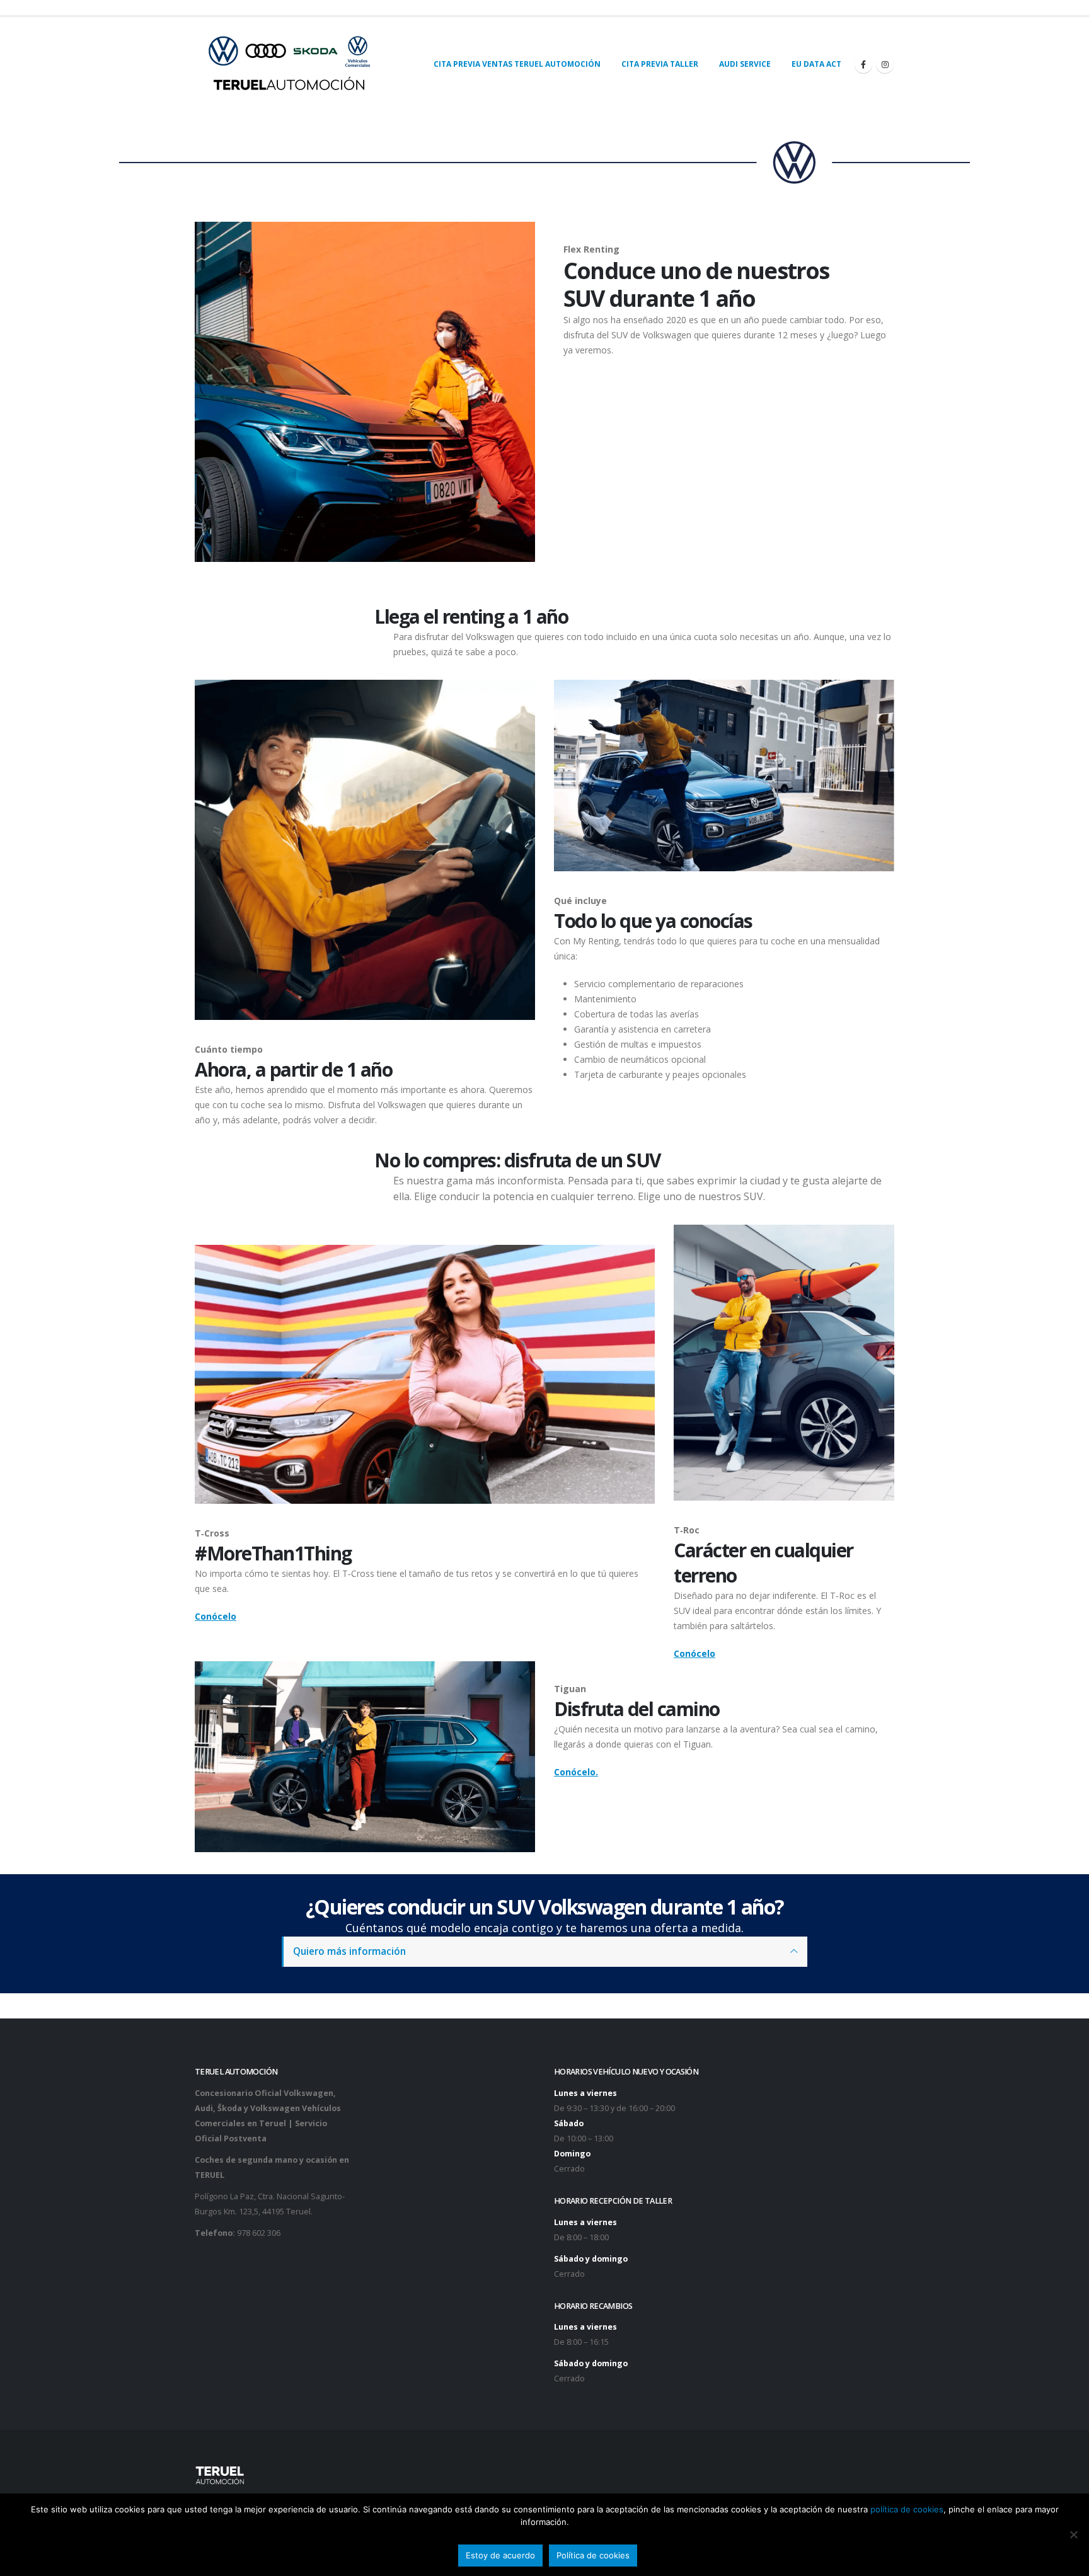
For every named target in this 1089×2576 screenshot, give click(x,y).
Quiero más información (349, 1951)
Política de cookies (593, 2555)
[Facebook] (863, 64)
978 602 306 (259, 2233)
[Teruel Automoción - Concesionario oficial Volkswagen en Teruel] (290, 64)
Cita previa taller (660, 64)
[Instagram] (885, 64)
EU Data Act (816, 64)
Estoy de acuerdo (500, 2555)
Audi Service (745, 64)
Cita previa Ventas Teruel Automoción (517, 64)
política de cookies (907, 2509)
